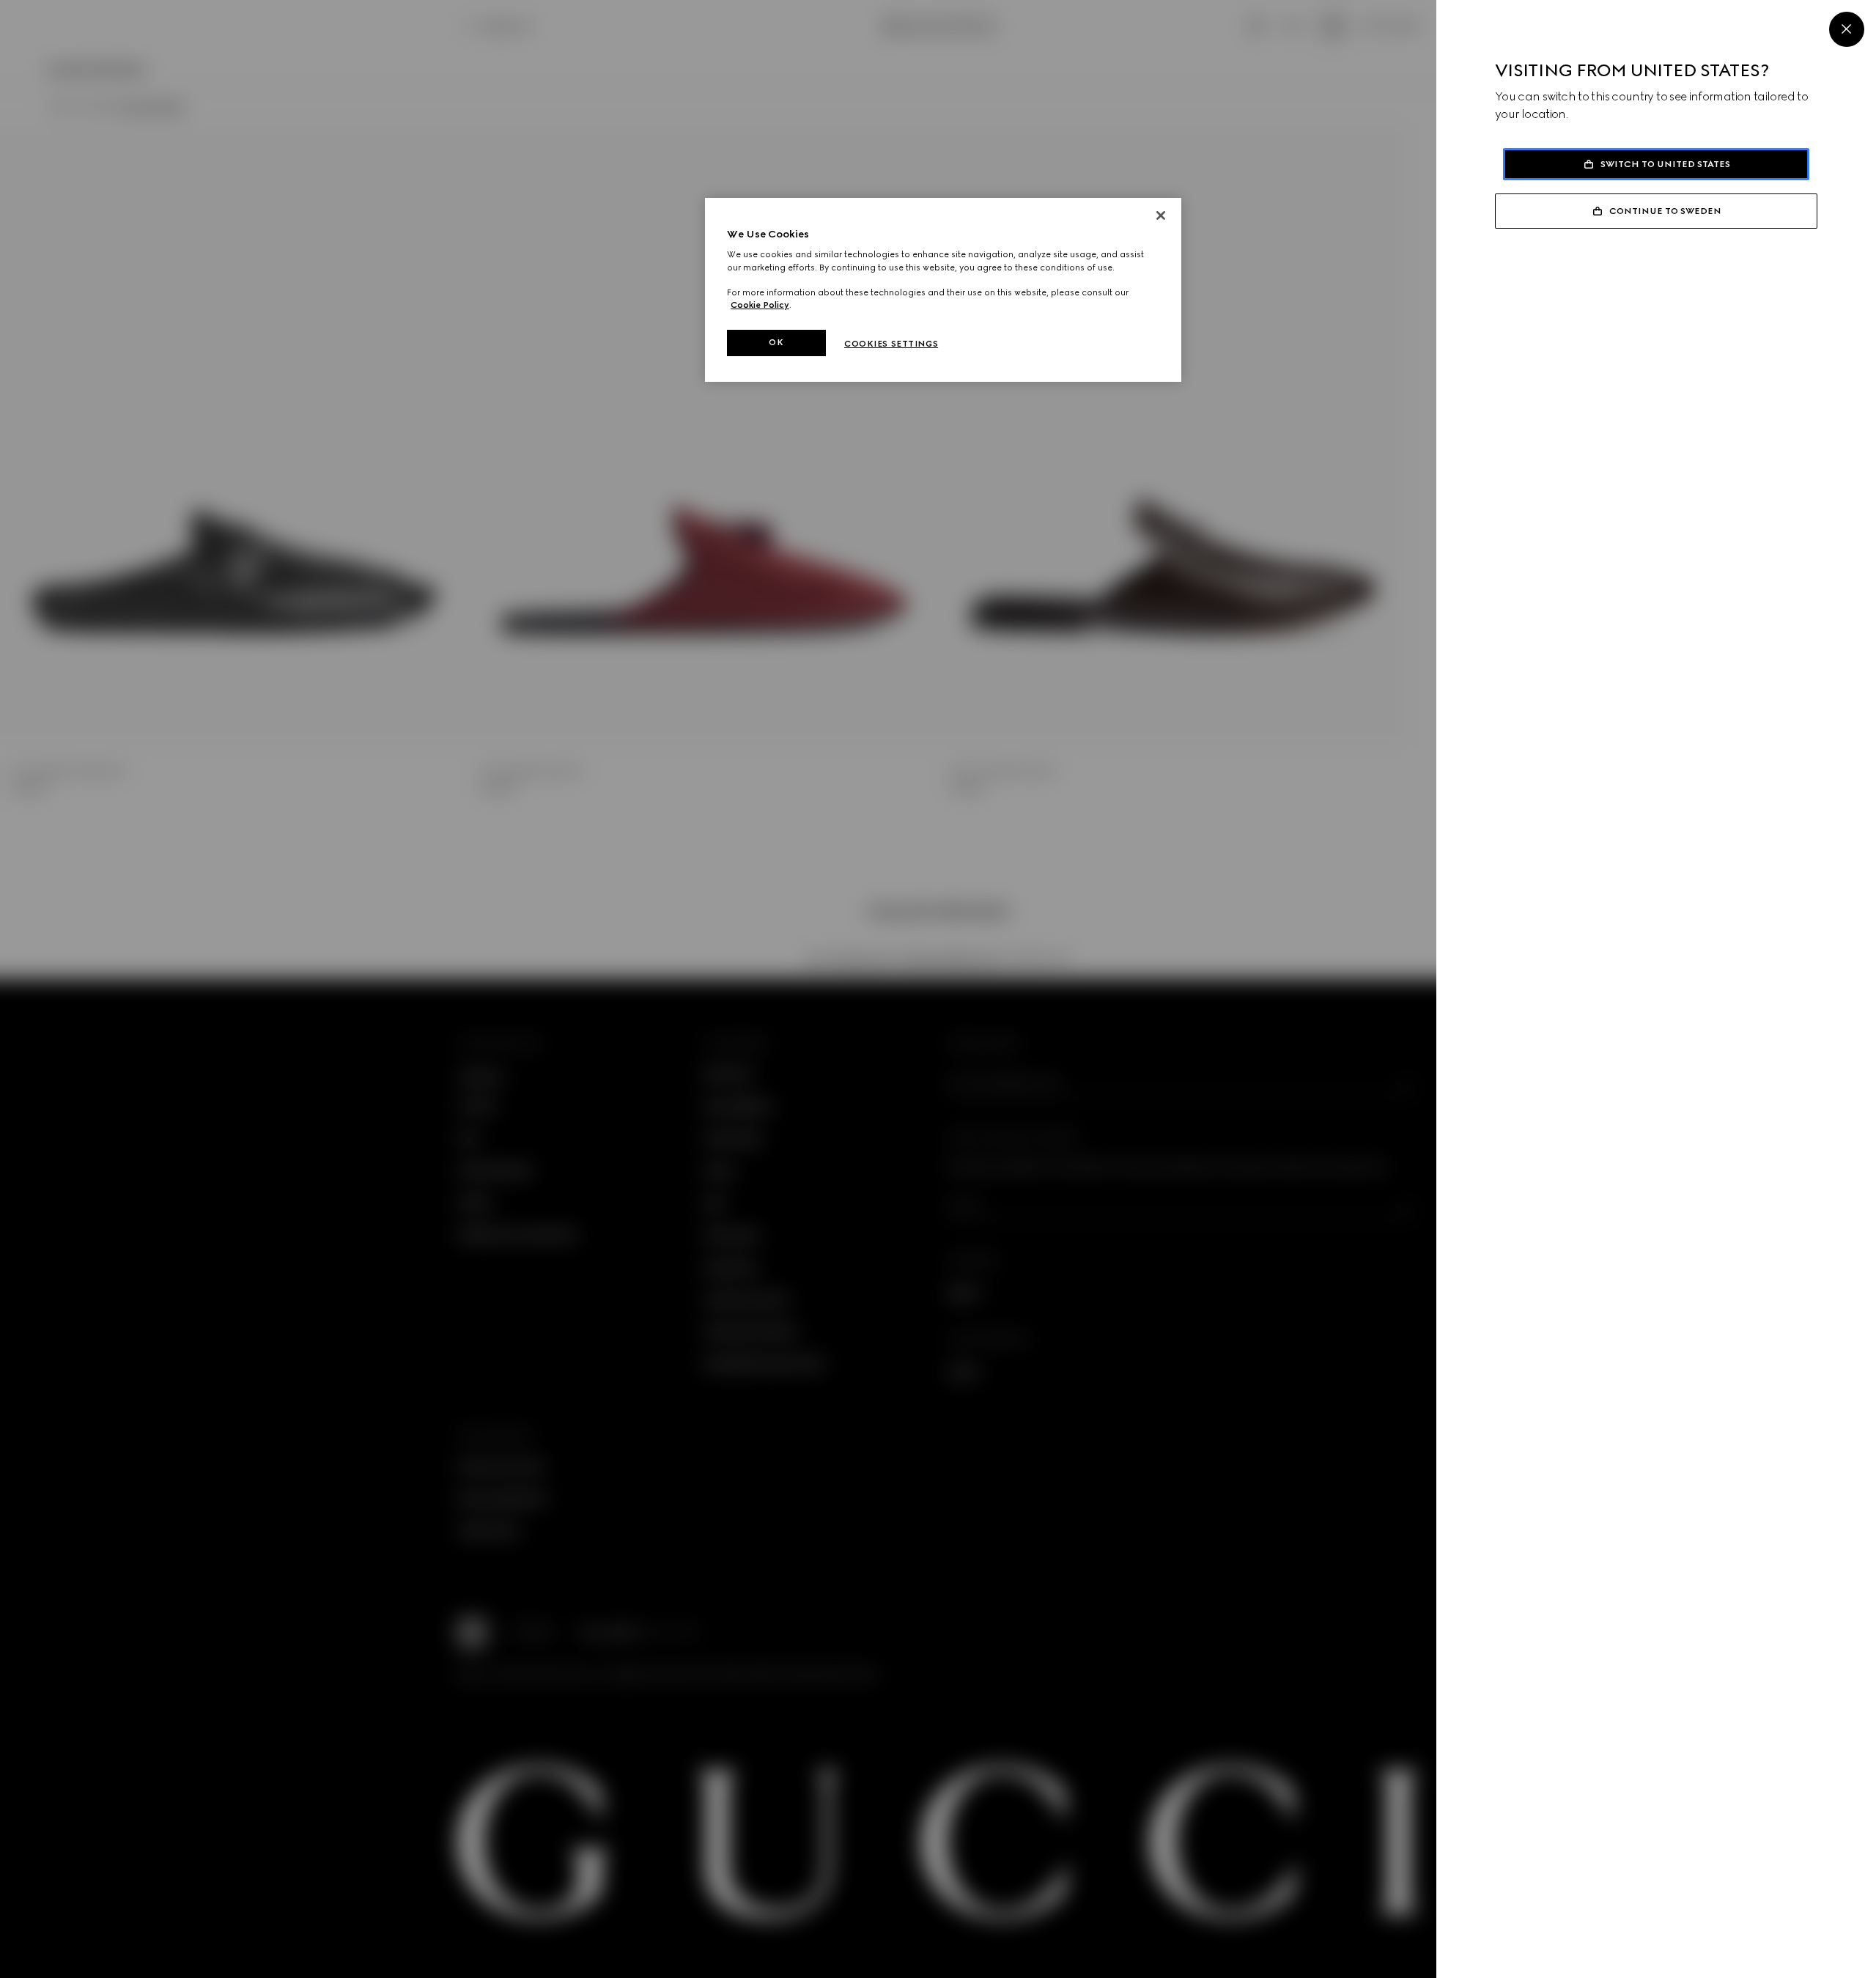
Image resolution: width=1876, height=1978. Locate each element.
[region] (943, 290)
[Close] (1847, 29)
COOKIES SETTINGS (891, 344)
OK (776, 342)
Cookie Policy (760, 305)
